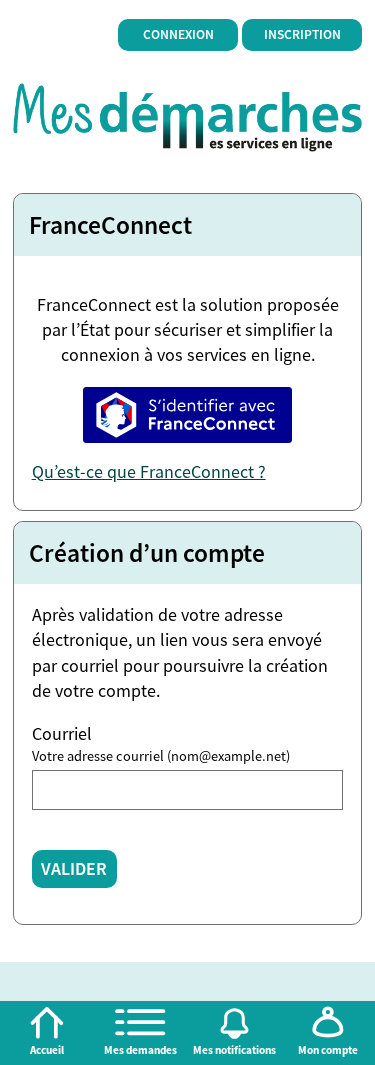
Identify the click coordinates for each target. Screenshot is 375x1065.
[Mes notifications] (235, 1022)
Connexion (178, 34)
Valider (74, 868)
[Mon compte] (328, 1022)
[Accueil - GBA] (188, 115)
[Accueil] (47, 1022)
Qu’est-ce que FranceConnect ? (149, 471)
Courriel (62, 733)
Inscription (302, 34)
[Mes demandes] (141, 1022)
